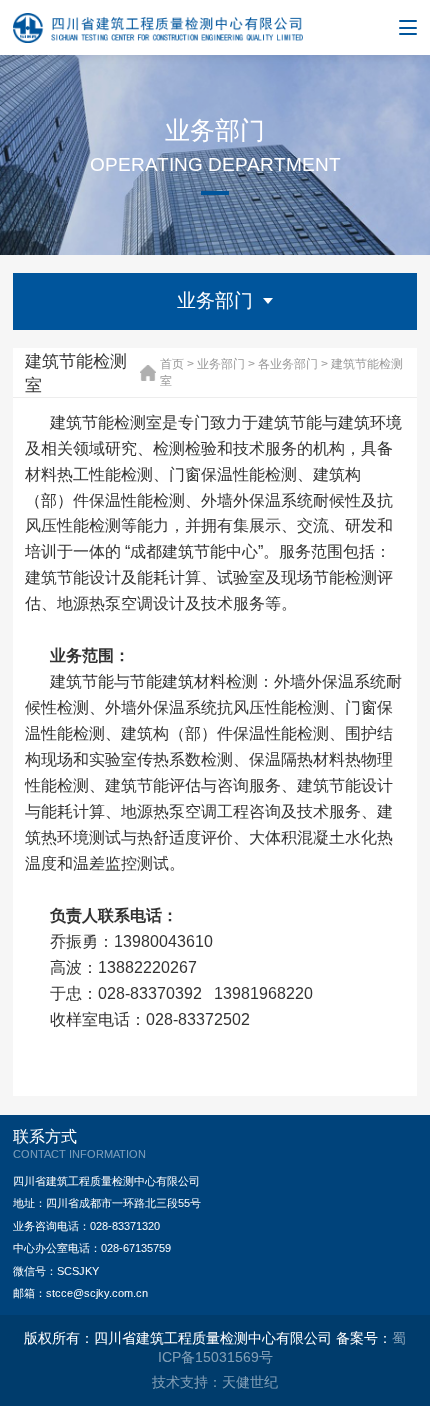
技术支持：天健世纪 (215, 1382)
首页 (172, 364)
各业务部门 (288, 364)
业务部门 (221, 364)
